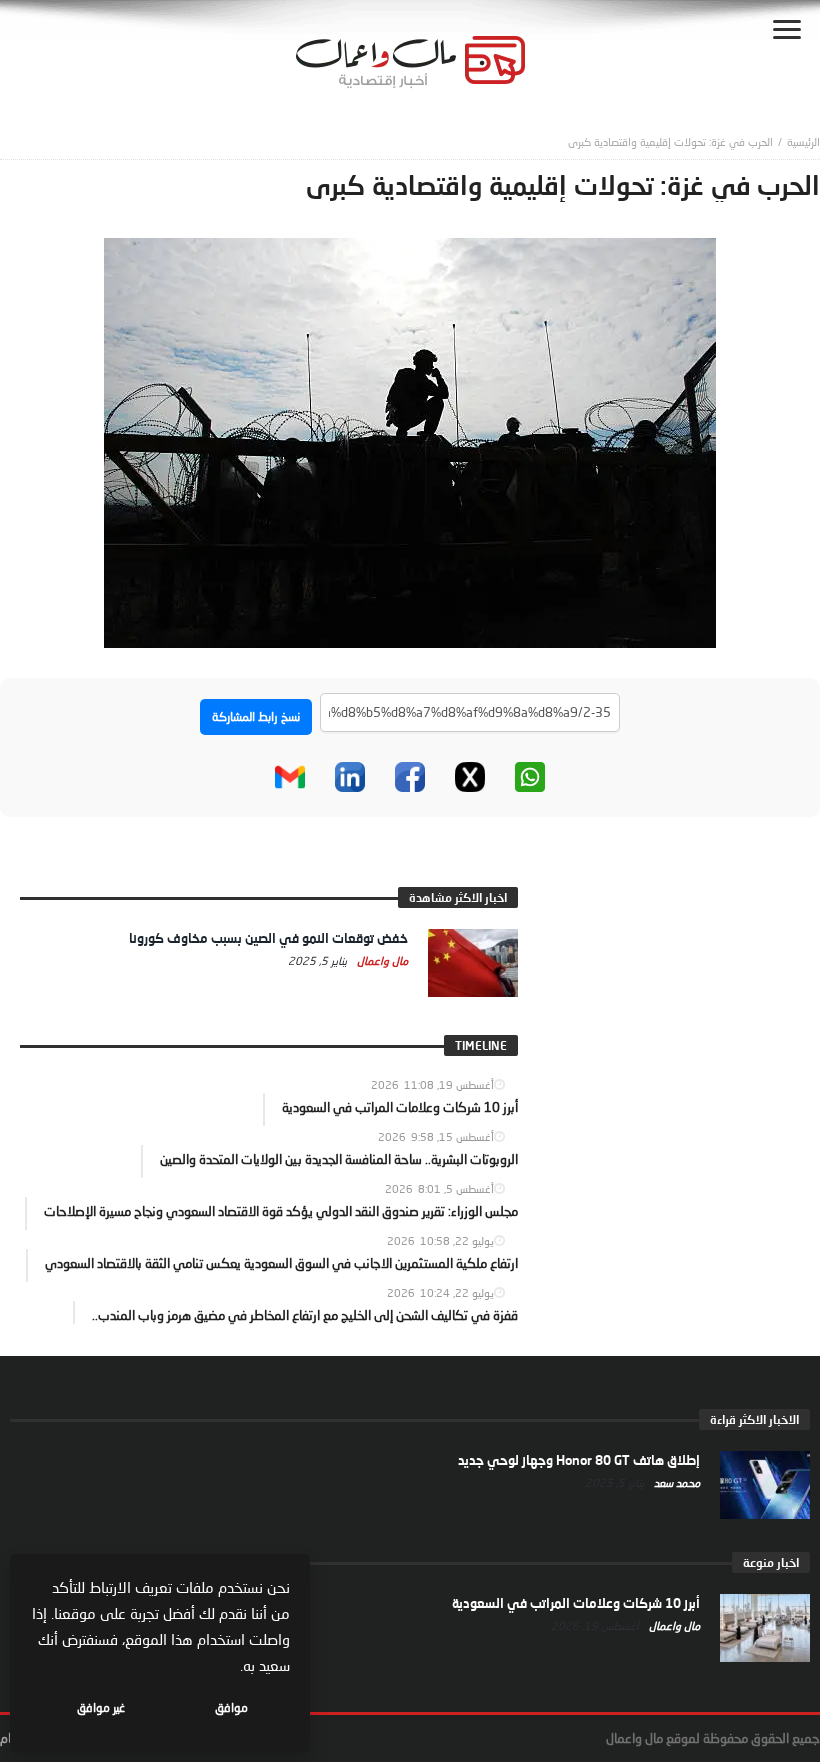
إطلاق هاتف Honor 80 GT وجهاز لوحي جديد (579, 1460)
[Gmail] (290, 777)
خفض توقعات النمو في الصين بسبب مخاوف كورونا (268, 938)
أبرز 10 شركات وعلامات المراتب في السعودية (576, 1603)
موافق (231, 1707)
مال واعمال (381, 960)
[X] (470, 777)
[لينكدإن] (350, 777)
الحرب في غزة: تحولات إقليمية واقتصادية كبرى (670, 141)
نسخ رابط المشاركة (256, 716)
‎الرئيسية (803, 141)
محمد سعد (675, 1482)
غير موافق (101, 1707)
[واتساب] (530, 777)
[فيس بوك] (410, 777)
